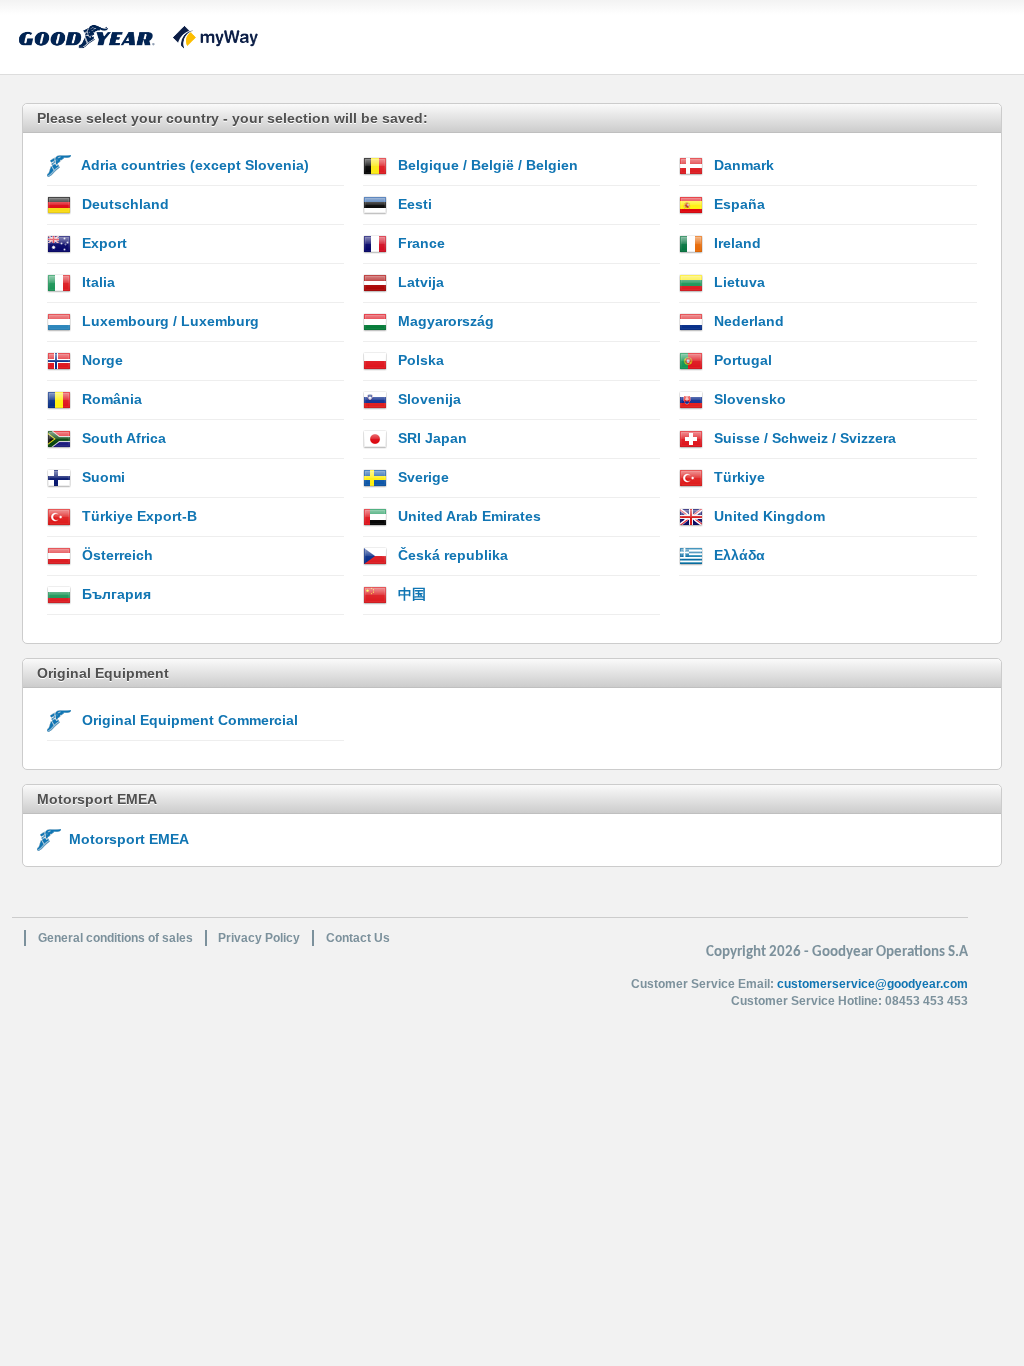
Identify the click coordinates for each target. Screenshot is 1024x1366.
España (737, 204)
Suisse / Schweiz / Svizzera (803, 438)
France (419, 243)
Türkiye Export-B (137, 516)
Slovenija (427, 399)
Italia (96, 282)
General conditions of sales (115, 938)
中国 (410, 594)
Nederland (747, 321)
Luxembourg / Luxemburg (168, 321)
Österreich (115, 555)
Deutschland (123, 204)
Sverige (421, 477)
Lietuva (737, 282)
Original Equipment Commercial (188, 720)
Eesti (413, 204)
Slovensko (748, 399)
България (114, 594)
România (110, 399)
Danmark (742, 165)
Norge (100, 360)
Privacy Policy (259, 938)
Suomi (101, 477)
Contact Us (358, 938)
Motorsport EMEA (125, 839)
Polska (419, 360)
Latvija (419, 282)
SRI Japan (430, 438)
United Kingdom (767, 516)
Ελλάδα (737, 555)
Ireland (735, 243)
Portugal (741, 360)
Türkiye (737, 477)
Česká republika (451, 555)
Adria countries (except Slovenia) (193, 165)
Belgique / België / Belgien (486, 165)
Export (102, 243)
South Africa (122, 438)
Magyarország (444, 321)
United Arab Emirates (467, 516)
